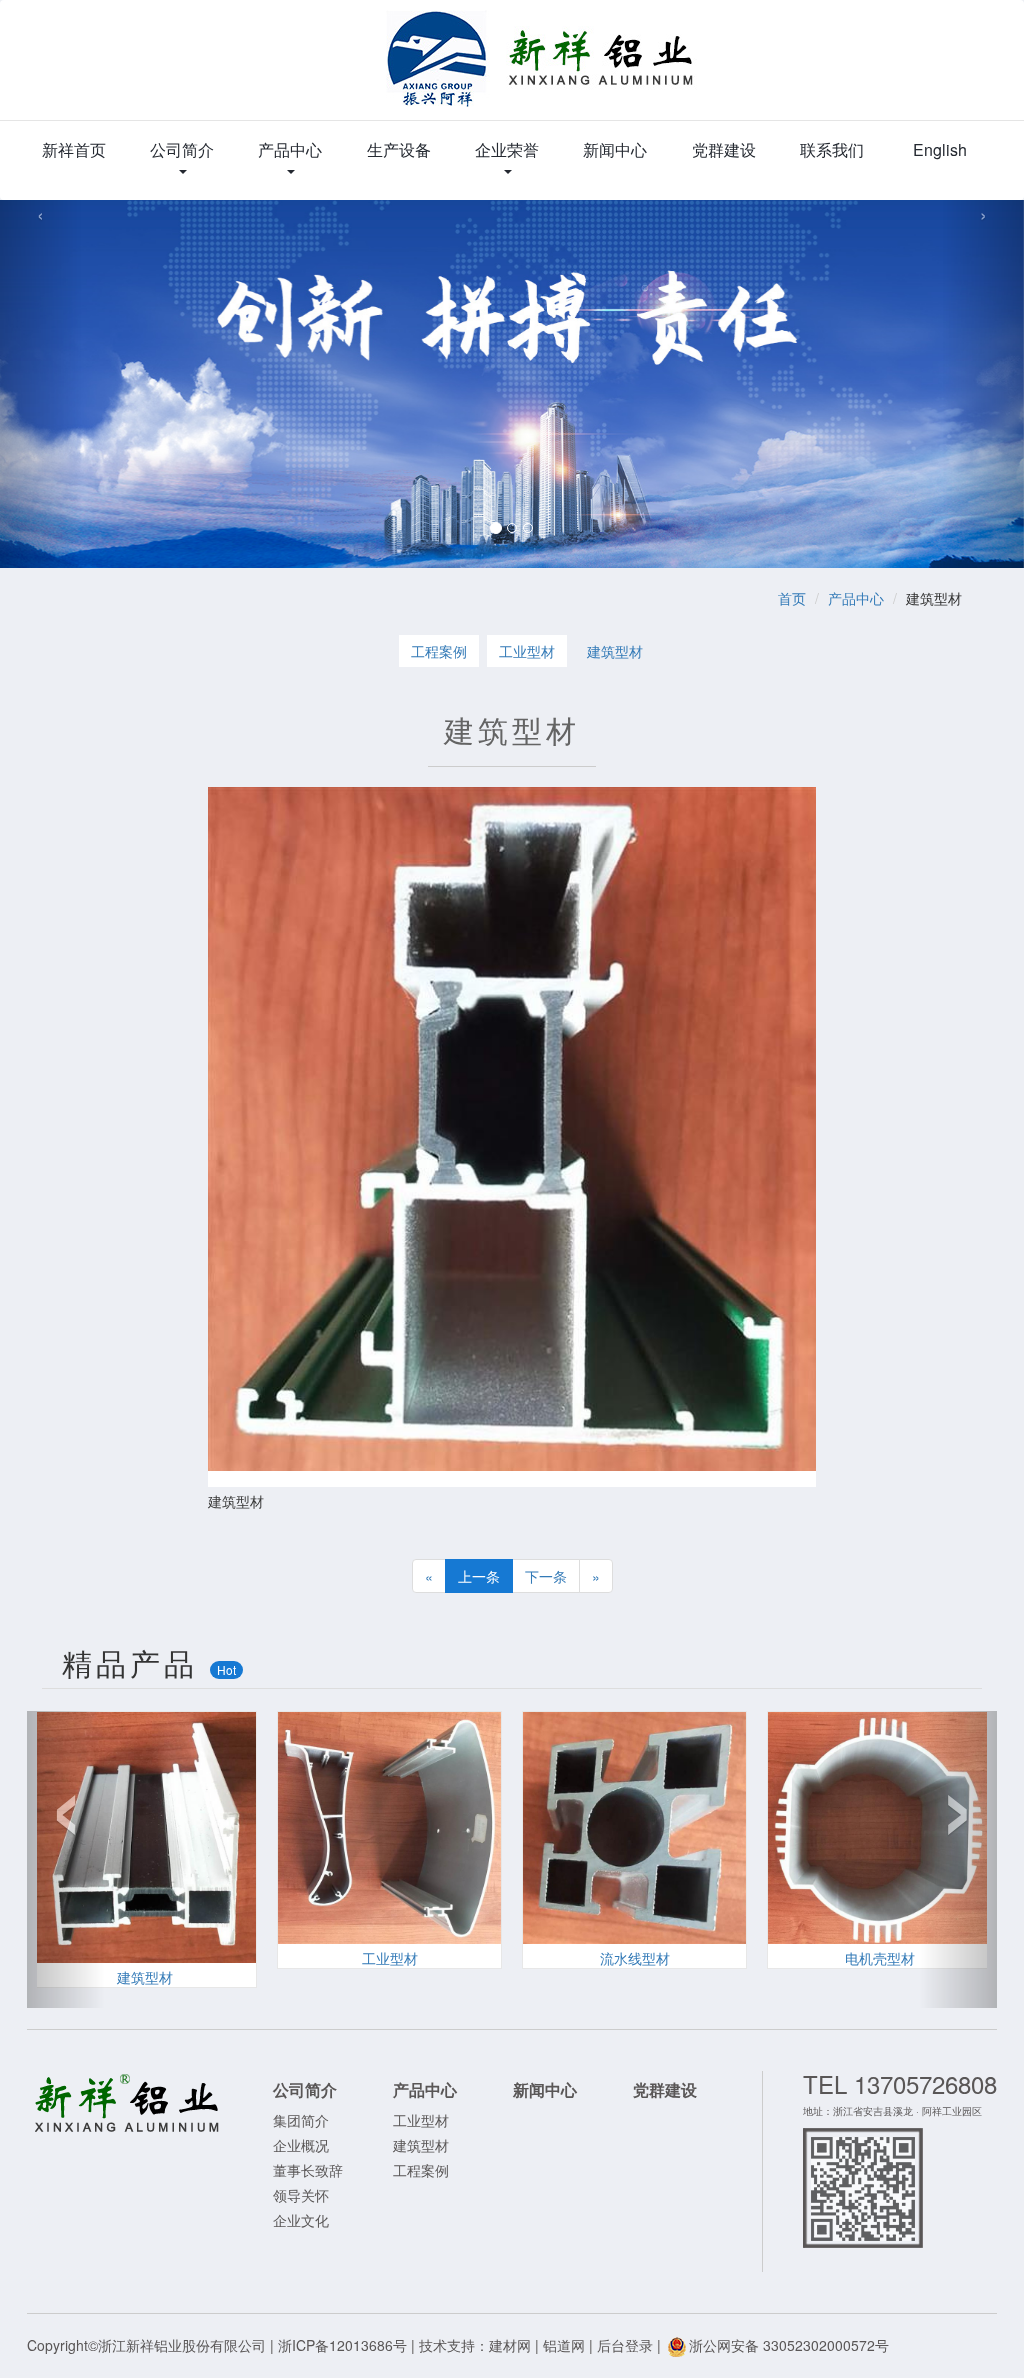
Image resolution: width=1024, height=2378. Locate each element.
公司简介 (182, 149)
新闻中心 (615, 149)
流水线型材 (635, 1958)
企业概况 (301, 2145)
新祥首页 (74, 149)
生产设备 (399, 149)
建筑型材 (615, 651)
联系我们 (832, 149)
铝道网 (564, 2345)
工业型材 (527, 651)
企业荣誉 (507, 149)
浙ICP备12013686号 (342, 2345)
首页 (792, 598)
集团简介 (301, 2120)
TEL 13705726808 (900, 2083)
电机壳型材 (880, 1958)
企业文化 (301, 2220)
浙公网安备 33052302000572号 (789, 2345)
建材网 (510, 2345)
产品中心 (290, 149)
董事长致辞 (308, 2170)
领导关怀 (301, 2195)
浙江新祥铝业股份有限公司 (541, 70)
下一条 (546, 1576)
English (940, 149)
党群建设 (724, 149)
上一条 (479, 1576)
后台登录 (625, 2345)
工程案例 (439, 651)
